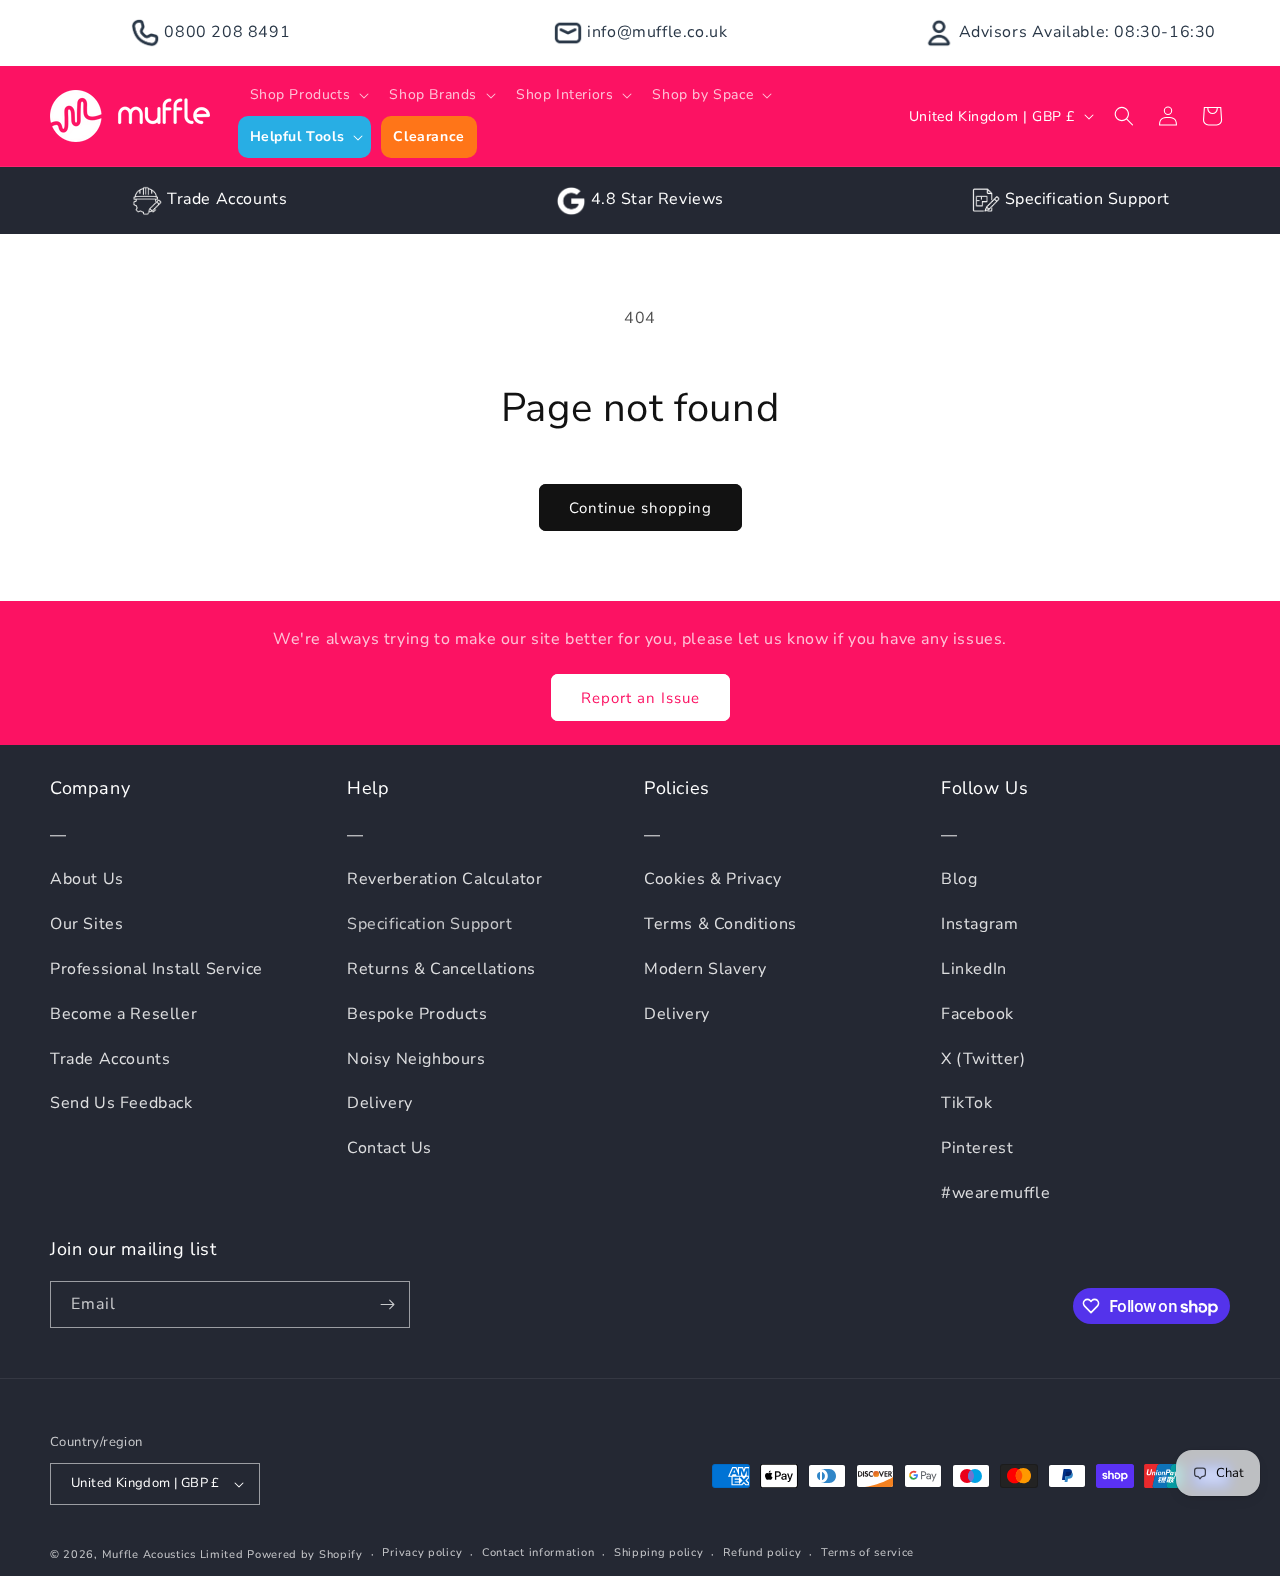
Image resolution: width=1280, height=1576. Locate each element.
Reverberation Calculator (444, 879)
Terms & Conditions (720, 924)
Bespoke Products (417, 1014)
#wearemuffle (995, 1193)
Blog (959, 879)
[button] (308, 95)
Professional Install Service (156, 969)
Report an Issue (640, 698)
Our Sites (86, 924)
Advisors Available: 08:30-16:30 (1088, 32)
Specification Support (1088, 199)
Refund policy (762, 1552)
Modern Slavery (705, 969)
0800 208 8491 (227, 32)
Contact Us (389, 1148)
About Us (87, 879)
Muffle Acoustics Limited (173, 1554)
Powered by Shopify (305, 1554)
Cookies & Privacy (712, 879)
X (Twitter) (983, 1059)
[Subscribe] (387, 1304)
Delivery (380, 1103)
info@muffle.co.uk (657, 32)
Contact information (538, 1552)
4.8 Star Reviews (658, 199)
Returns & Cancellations (441, 969)
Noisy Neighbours (416, 1059)
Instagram (979, 924)
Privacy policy (422, 1552)
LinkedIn (974, 969)
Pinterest (977, 1148)
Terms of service (867, 1552)
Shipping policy (659, 1552)
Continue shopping (640, 508)
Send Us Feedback (121, 1103)
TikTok (967, 1103)
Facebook (977, 1014)
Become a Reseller (123, 1014)
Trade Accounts (227, 199)
